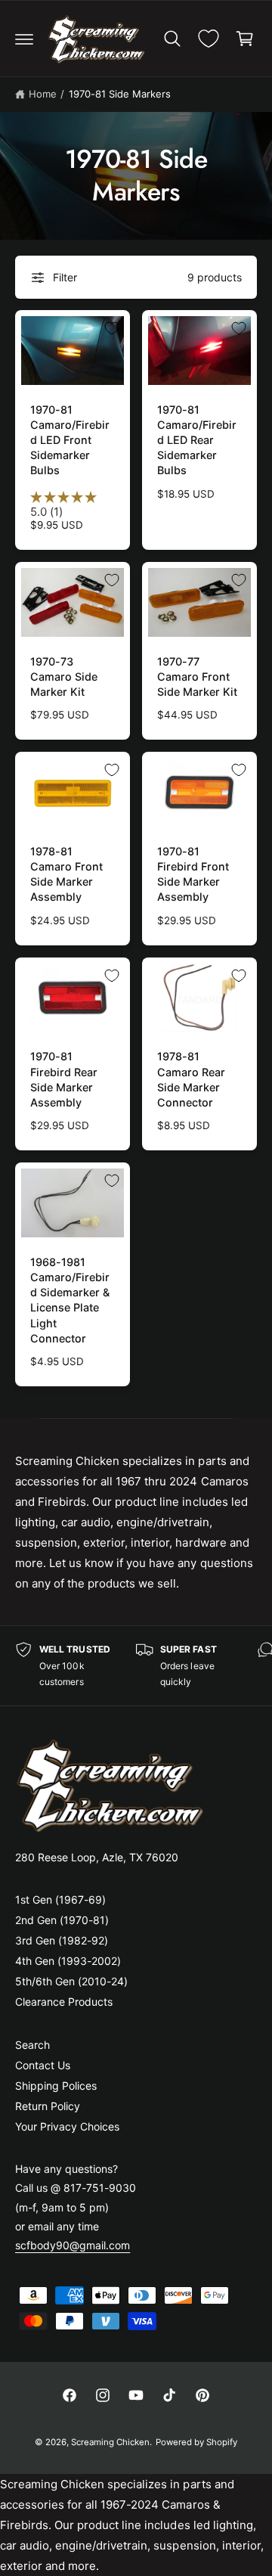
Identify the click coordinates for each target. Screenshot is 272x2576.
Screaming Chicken (110, 2442)
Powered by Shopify (196, 2442)
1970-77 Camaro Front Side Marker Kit (197, 677)
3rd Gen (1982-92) (62, 1940)
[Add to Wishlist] (112, 328)
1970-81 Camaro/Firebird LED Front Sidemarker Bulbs (70, 440)
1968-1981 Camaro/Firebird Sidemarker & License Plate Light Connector (70, 1300)
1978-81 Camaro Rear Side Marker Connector (191, 1079)
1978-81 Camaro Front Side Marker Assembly (66, 874)
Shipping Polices (56, 2086)
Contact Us (43, 2065)
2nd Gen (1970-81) (62, 1920)
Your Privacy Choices (67, 2126)
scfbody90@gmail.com (73, 2245)
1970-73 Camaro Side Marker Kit (64, 677)
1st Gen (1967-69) (60, 1899)
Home (43, 94)
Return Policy (48, 2106)
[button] (24, 39)
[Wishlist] (209, 39)
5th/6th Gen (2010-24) (71, 1981)
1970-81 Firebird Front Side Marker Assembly (193, 874)
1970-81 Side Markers (120, 94)
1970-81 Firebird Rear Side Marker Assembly (64, 1079)
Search (32, 2045)
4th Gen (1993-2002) (68, 1961)
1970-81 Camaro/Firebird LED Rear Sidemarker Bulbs (197, 440)
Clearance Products (64, 2002)
